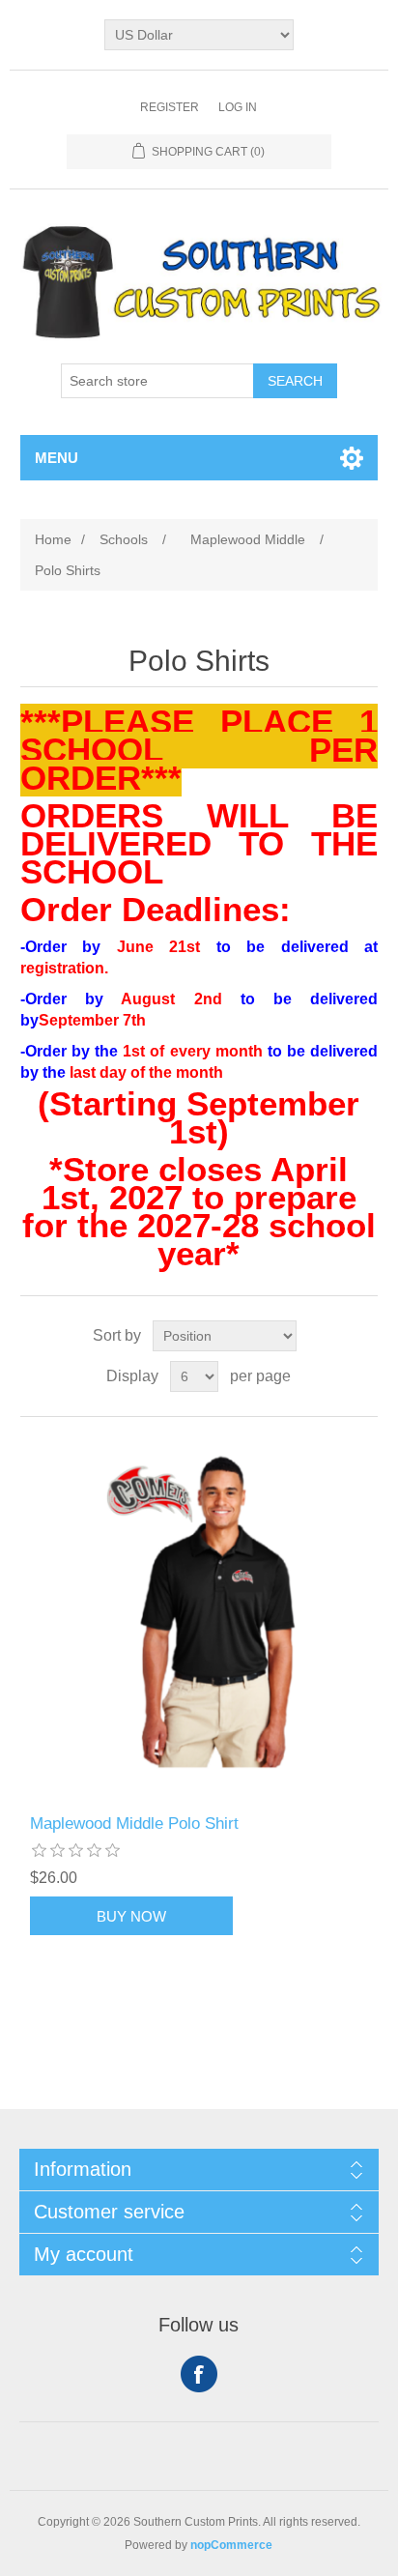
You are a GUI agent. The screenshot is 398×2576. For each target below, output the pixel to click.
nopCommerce (231, 2545)
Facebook (199, 2374)
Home (53, 539)
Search (295, 381)
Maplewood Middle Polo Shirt (134, 1823)
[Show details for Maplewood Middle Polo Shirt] (199, 1616)
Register (170, 107)
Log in (238, 107)
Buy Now (131, 1916)
